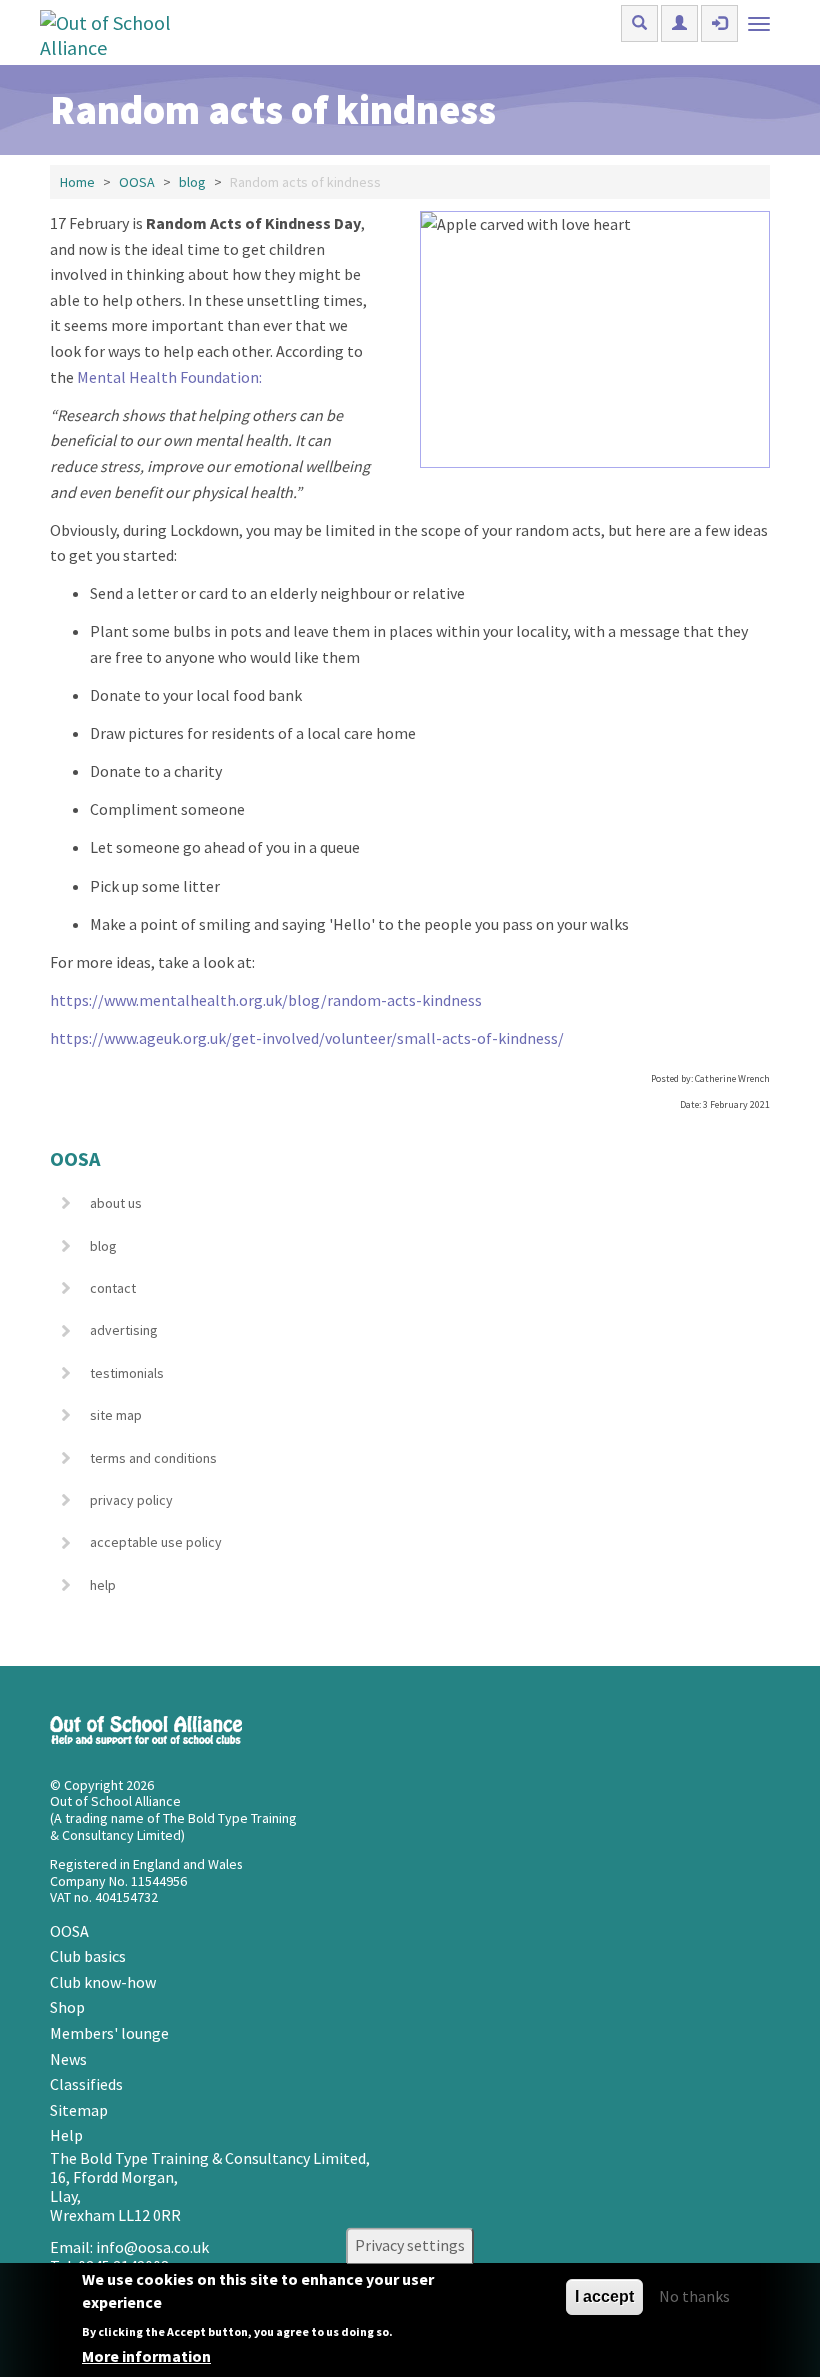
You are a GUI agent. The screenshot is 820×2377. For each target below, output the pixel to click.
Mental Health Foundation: (168, 377)
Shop (67, 2007)
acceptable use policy (156, 1542)
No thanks (694, 2296)
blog (192, 182)
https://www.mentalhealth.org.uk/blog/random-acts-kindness (266, 1000)
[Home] (127, 32)
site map (116, 1415)
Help (66, 2135)
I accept (604, 2296)
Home (77, 182)
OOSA (137, 182)
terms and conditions (153, 1458)
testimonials (127, 1373)
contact (113, 1288)
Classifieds (86, 2084)
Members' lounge (109, 2033)
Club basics (88, 1956)
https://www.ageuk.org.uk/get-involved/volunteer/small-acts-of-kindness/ (307, 1038)
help (103, 1585)
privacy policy (131, 1500)
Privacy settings (410, 2246)
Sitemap (79, 2110)
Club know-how (103, 1982)
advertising (124, 1330)
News (68, 2059)
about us (116, 1203)
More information (146, 2356)
